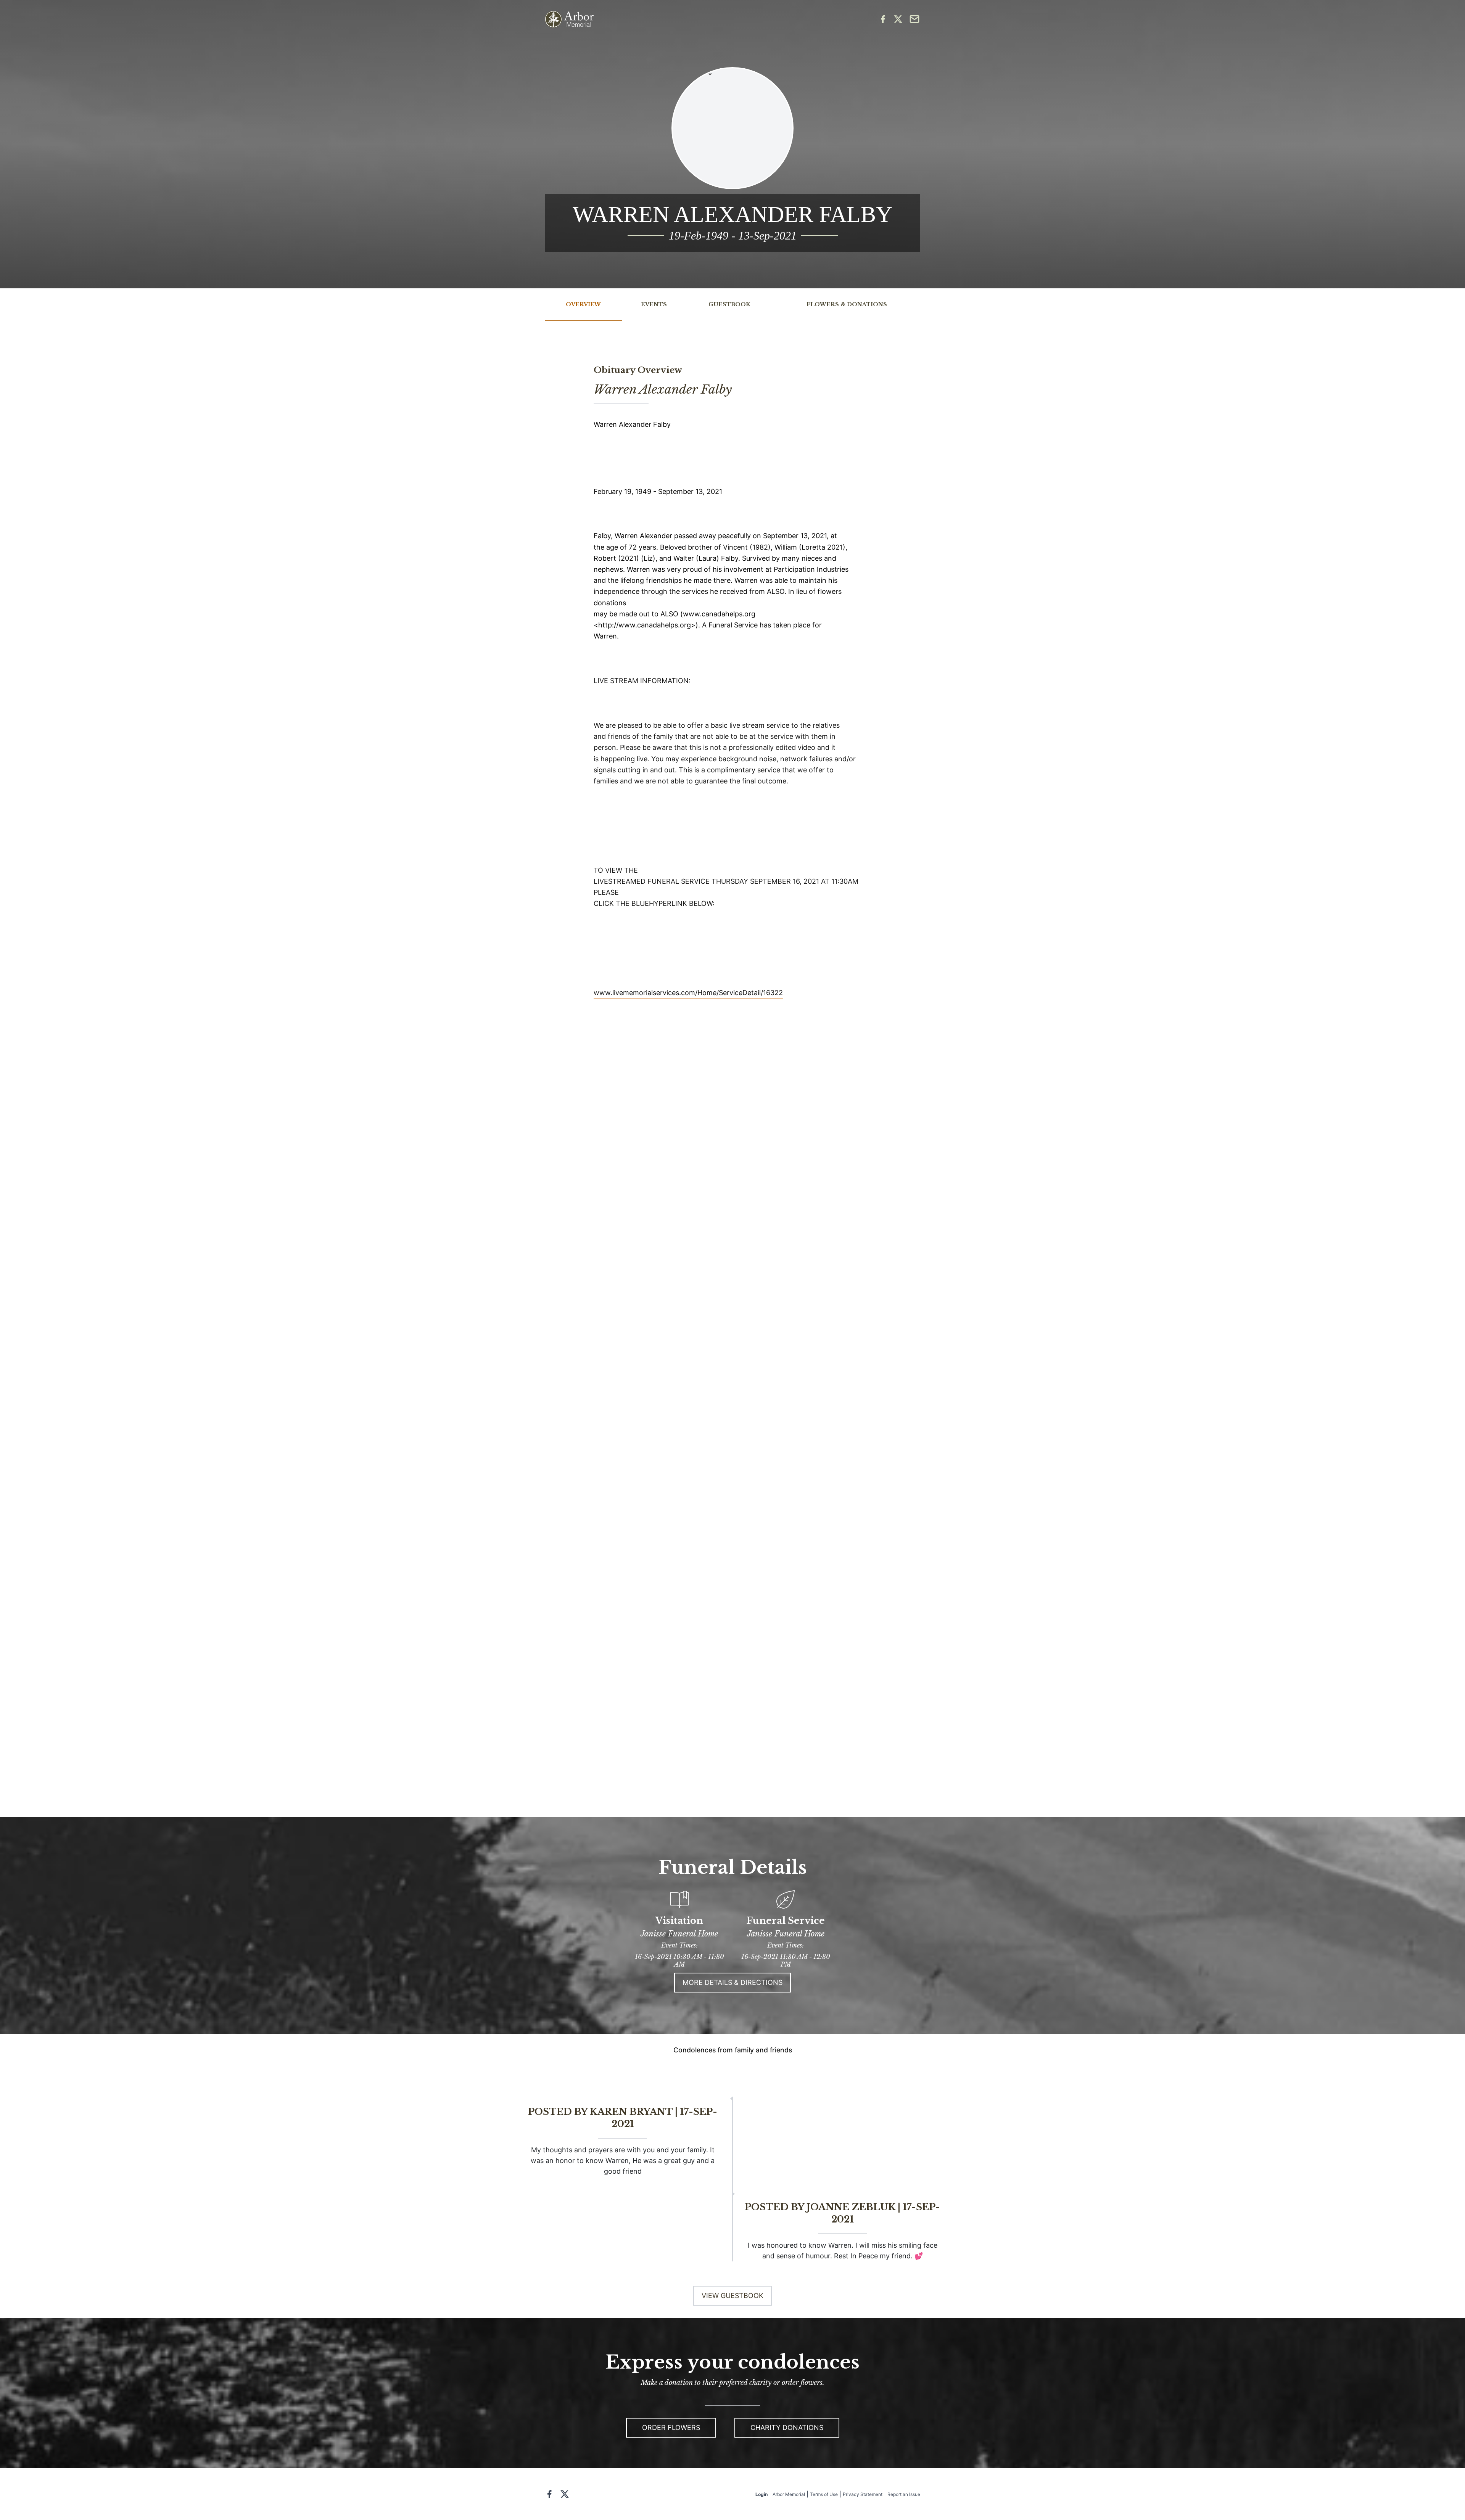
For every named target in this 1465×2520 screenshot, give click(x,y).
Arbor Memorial (789, 2494)
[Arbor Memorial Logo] (569, 19)
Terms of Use (824, 2494)
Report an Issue (904, 2494)
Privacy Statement (863, 2494)
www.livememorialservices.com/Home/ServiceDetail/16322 (688, 993)
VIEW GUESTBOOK (732, 2296)
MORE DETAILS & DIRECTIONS (732, 1982)
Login (761, 2494)
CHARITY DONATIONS (787, 2428)
